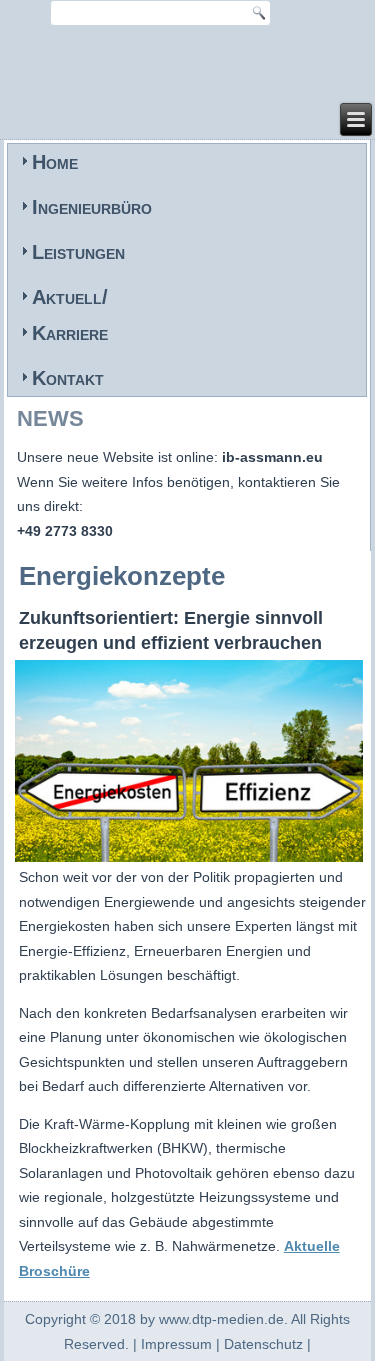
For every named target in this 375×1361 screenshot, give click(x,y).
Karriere (70, 333)
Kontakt (68, 378)
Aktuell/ (70, 297)
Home (55, 162)
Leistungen (78, 252)
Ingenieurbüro (92, 207)
